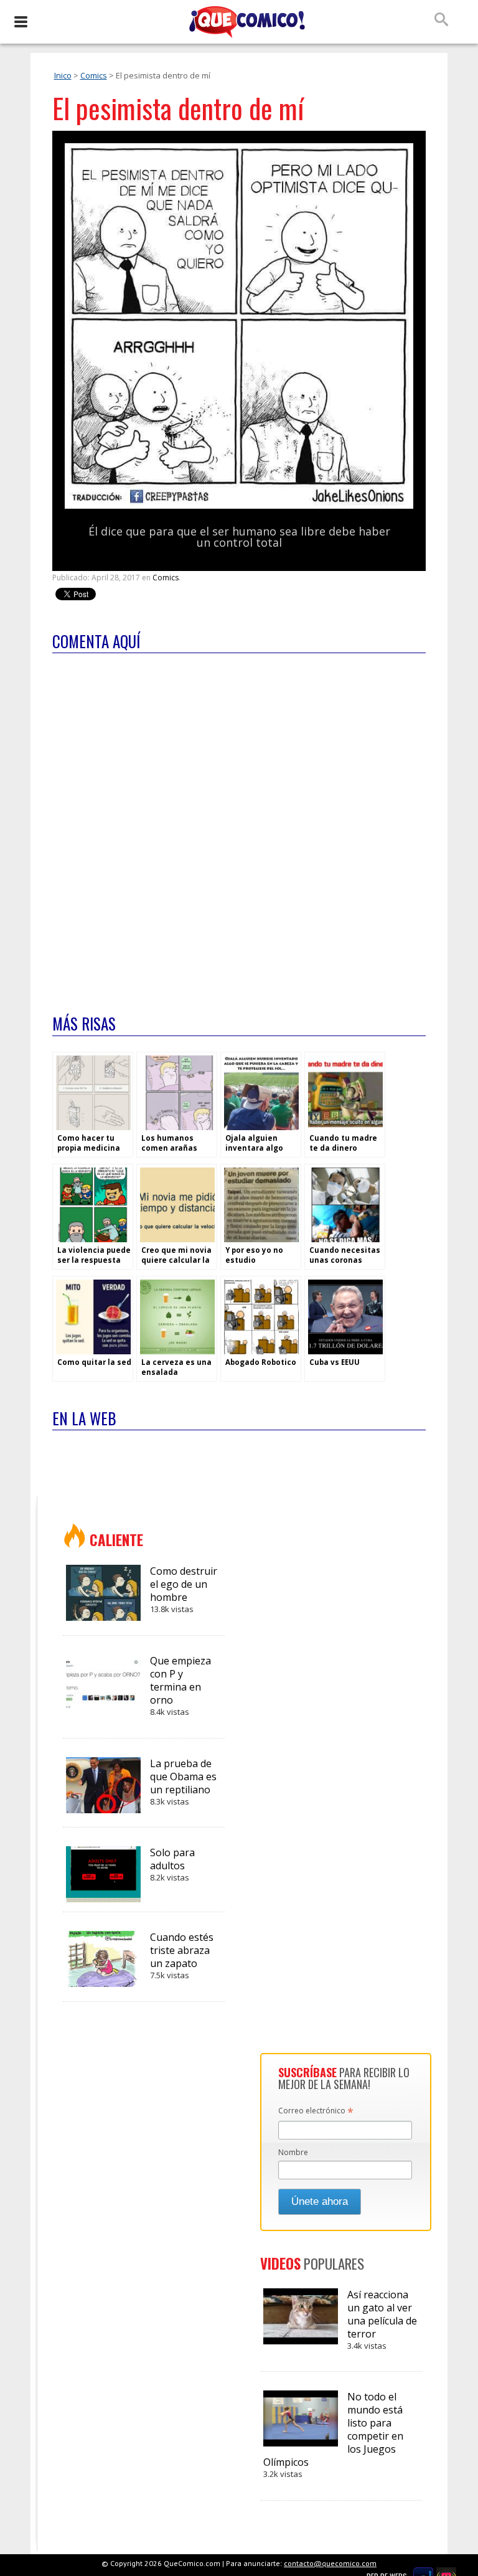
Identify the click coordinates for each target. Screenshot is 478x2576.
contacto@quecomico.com (330, 2563)
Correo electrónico (316, 2111)
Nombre (293, 2152)
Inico (63, 75)
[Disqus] (239, 826)
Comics (94, 75)
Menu (20, 22)
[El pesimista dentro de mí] (239, 506)
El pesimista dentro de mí (178, 108)
